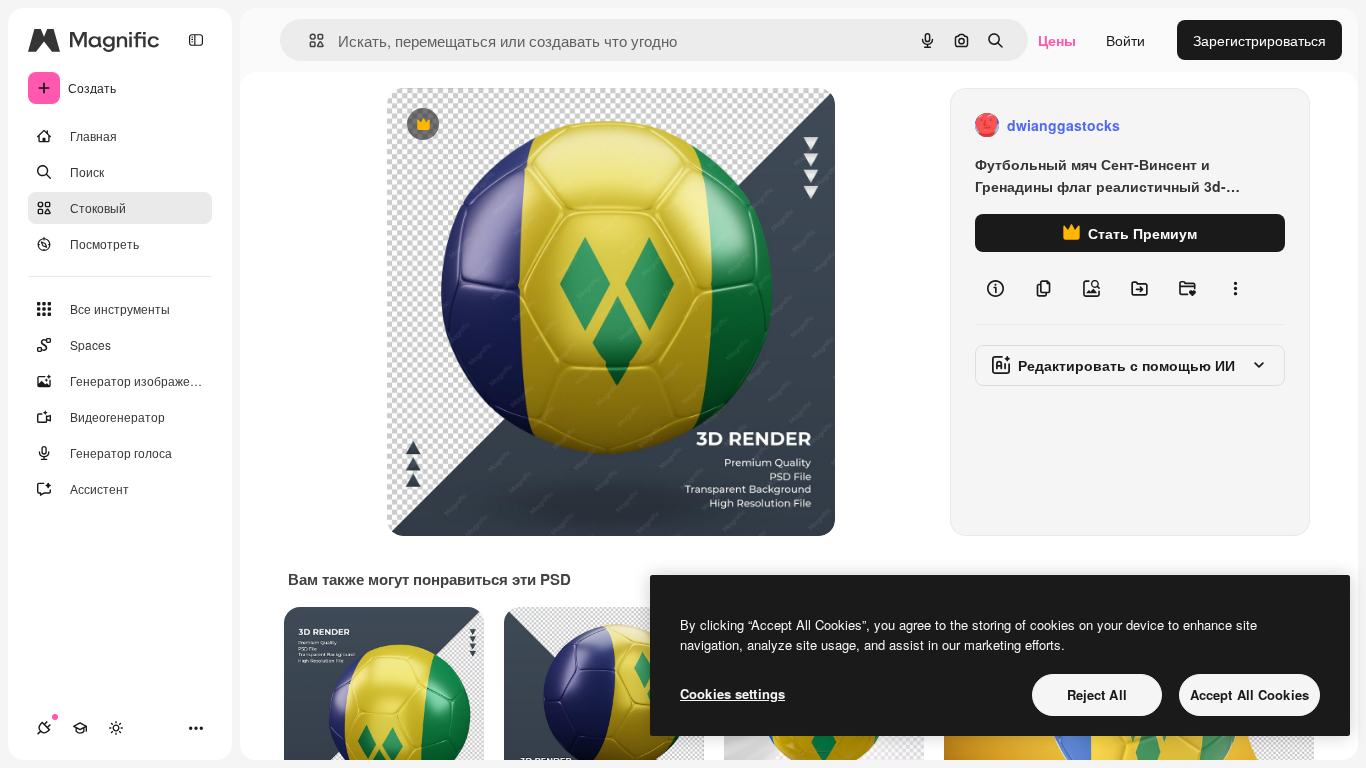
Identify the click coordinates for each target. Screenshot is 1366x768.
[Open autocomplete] (308, 40)
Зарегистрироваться (1259, 40)
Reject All (1097, 694)
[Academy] (80, 728)
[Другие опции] (1235, 288)
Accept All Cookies (1249, 694)
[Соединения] (44, 728)
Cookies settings (732, 693)
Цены (1057, 40)
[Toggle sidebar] (196, 40)
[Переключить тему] (116, 728)
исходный (521, 125)
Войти (1125, 40)
